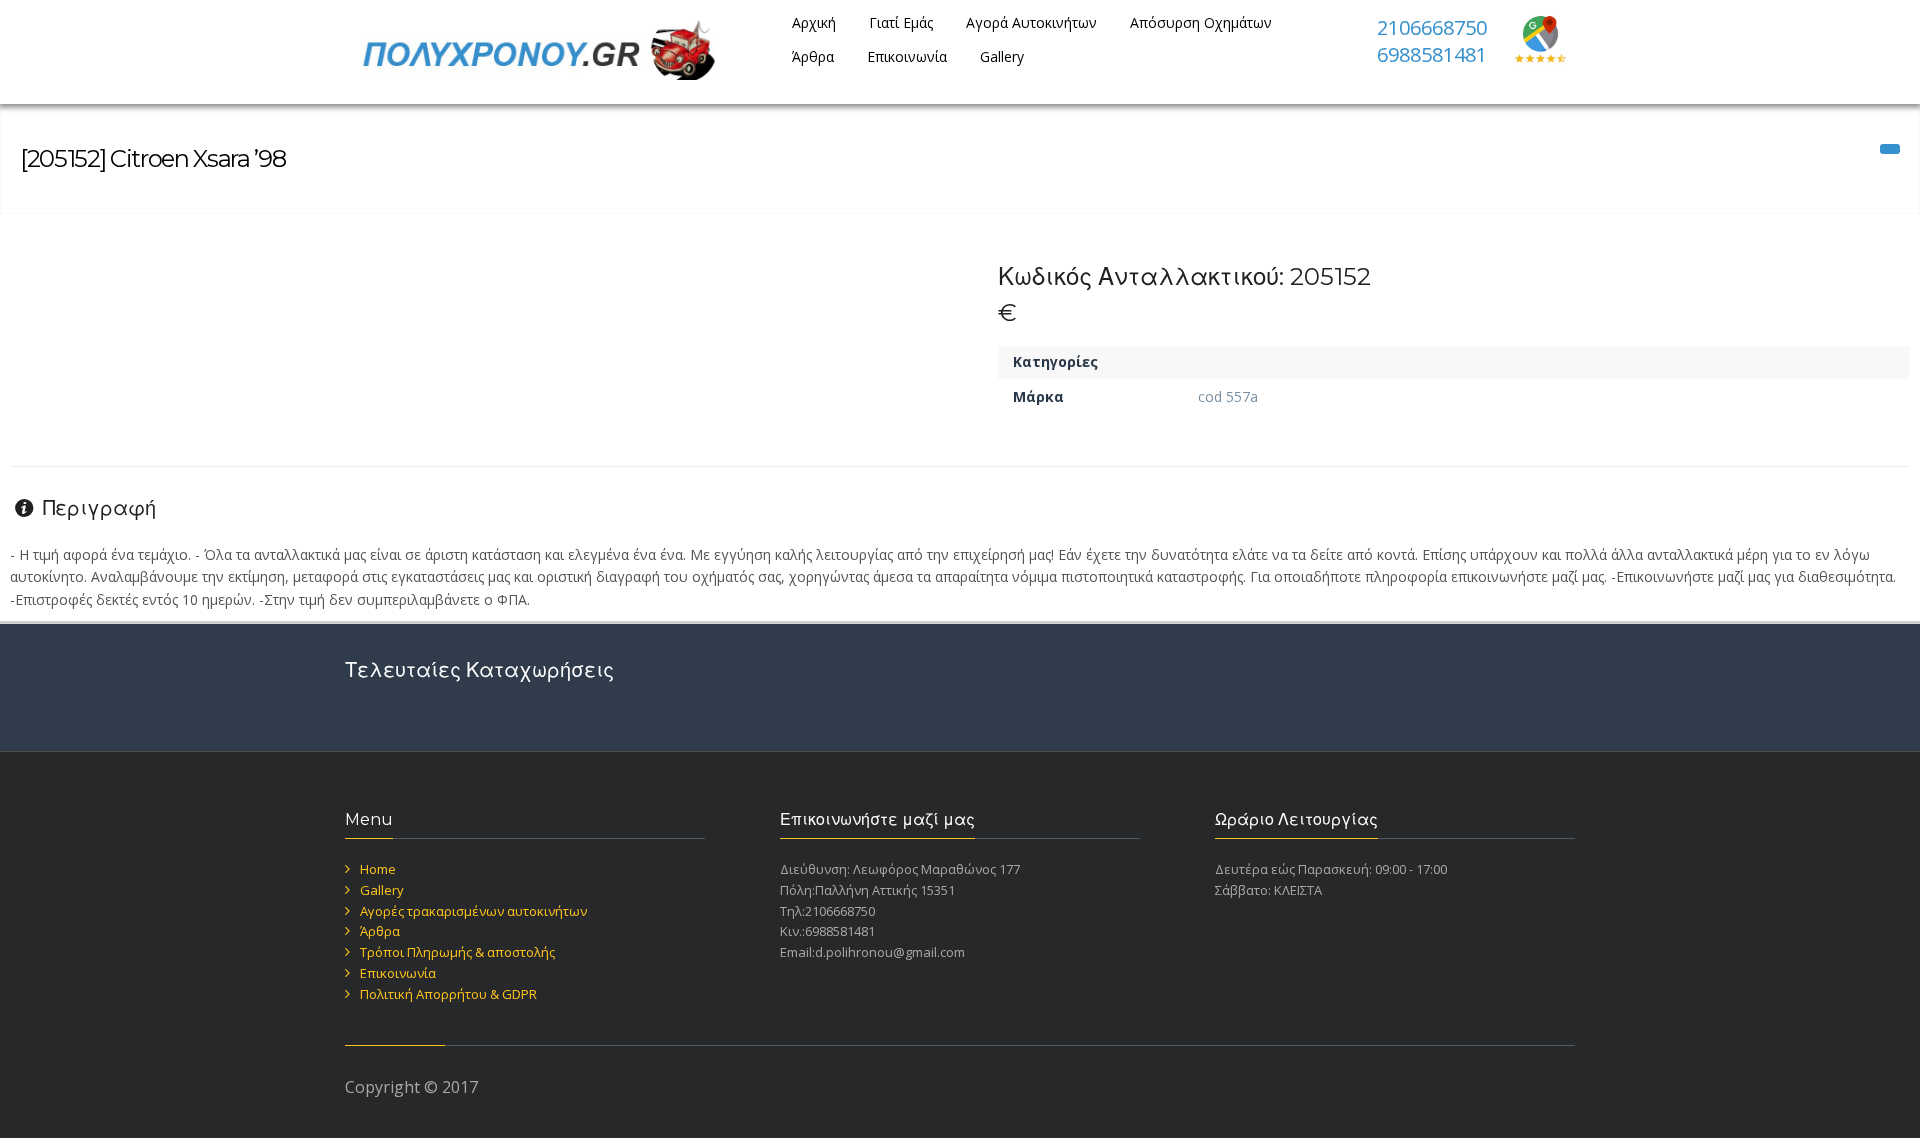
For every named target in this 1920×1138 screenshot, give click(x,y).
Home (378, 869)
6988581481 (1432, 54)
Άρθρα (813, 56)
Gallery (1002, 56)
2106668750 (1432, 27)
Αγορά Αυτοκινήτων (1031, 22)
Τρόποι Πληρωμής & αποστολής (457, 952)
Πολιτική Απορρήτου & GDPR (448, 994)
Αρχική (814, 22)
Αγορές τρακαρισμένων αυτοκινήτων (473, 911)
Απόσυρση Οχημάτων (1201, 22)
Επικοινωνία (907, 56)
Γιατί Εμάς (901, 22)
